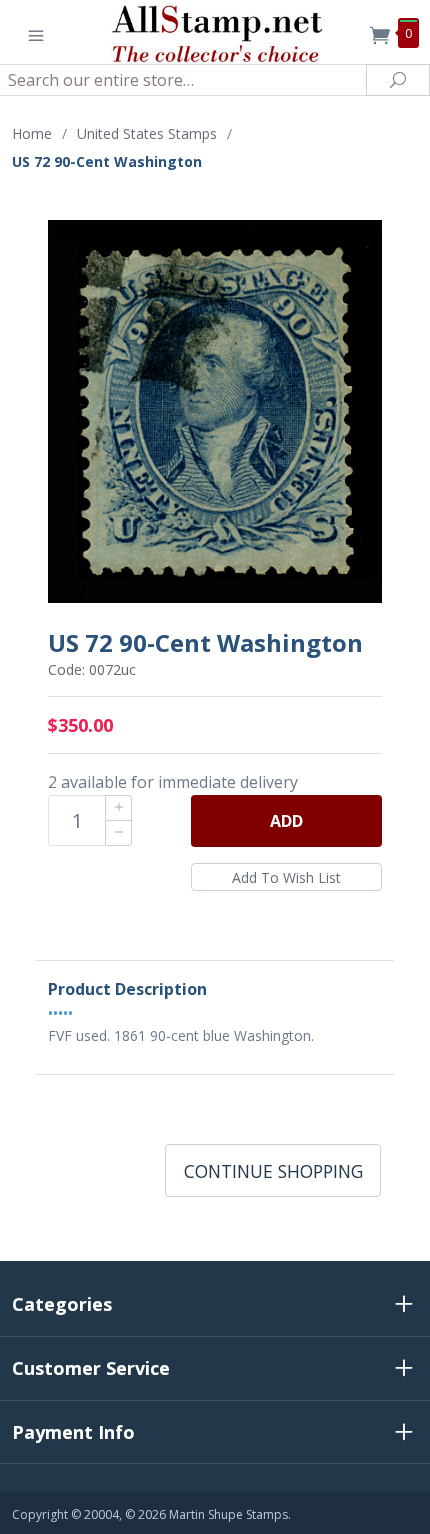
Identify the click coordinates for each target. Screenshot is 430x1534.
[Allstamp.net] (215, 32)
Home (32, 133)
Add (286, 821)
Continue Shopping (273, 1171)
